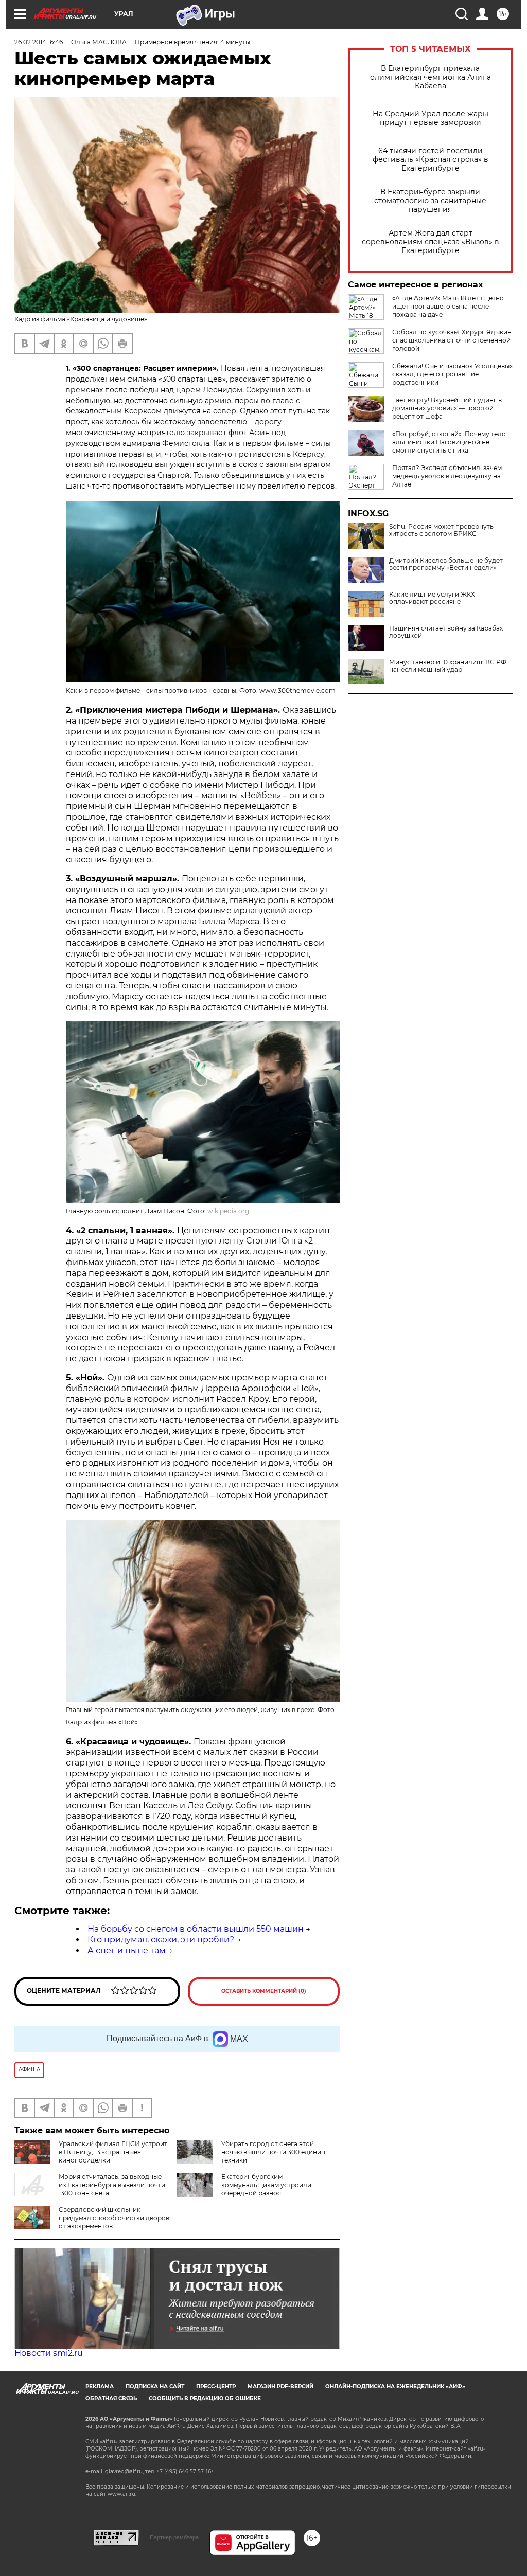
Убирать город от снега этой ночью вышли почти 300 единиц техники (273, 2152)
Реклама (100, 2386)
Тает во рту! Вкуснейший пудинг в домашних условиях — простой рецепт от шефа (447, 408)
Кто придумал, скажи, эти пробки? (161, 1940)
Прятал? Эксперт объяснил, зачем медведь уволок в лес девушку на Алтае (447, 476)
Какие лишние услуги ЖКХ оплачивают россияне (432, 598)
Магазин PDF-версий (280, 2386)
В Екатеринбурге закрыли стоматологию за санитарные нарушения (430, 201)
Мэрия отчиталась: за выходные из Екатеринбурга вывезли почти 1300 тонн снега (112, 2185)
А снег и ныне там (127, 1950)
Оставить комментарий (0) (264, 1991)
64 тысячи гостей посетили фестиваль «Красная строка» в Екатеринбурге (431, 160)
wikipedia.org (228, 1211)
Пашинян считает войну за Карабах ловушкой (446, 632)
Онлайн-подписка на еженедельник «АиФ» (395, 2386)
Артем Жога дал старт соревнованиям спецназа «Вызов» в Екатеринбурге (431, 242)
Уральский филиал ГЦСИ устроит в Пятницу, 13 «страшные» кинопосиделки (113, 2152)
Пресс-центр (216, 2386)
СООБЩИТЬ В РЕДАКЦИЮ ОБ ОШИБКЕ (205, 2398)
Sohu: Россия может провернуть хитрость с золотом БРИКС (441, 530)
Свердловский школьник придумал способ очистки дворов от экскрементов (114, 2218)
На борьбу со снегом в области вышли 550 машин (196, 1929)
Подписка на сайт (155, 2386)
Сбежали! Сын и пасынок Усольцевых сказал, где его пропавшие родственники (452, 374)
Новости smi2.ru (49, 2353)
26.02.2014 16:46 (39, 42)
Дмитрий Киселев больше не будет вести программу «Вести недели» (446, 564)
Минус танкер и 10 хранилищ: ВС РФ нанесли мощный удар (448, 666)
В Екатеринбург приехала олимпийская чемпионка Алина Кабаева (431, 77)
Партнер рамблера (174, 2537)
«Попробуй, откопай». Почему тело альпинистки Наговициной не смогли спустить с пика (449, 442)
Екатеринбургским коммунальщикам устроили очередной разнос (266, 2185)
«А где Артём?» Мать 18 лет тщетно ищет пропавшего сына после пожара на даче (448, 306)
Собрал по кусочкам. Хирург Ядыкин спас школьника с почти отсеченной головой (452, 340)
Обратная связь (111, 2398)
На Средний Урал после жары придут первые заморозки (431, 118)
